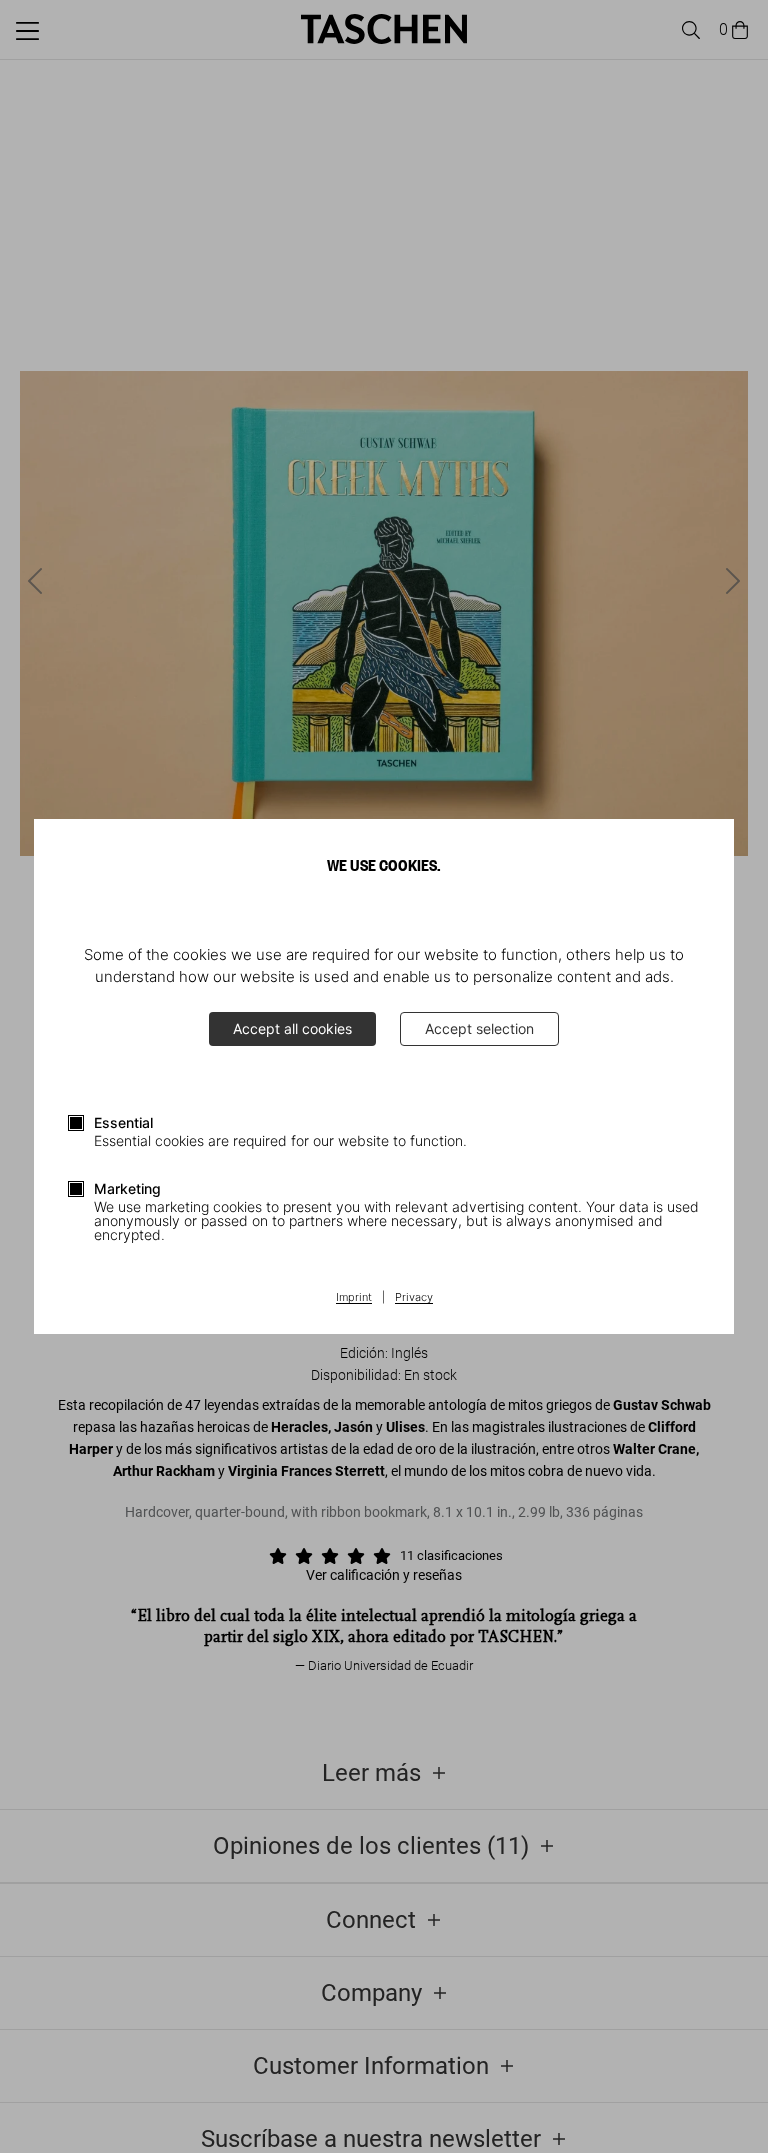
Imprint (354, 1298)
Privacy (414, 1298)
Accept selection (479, 1028)
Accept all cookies (292, 1028)
